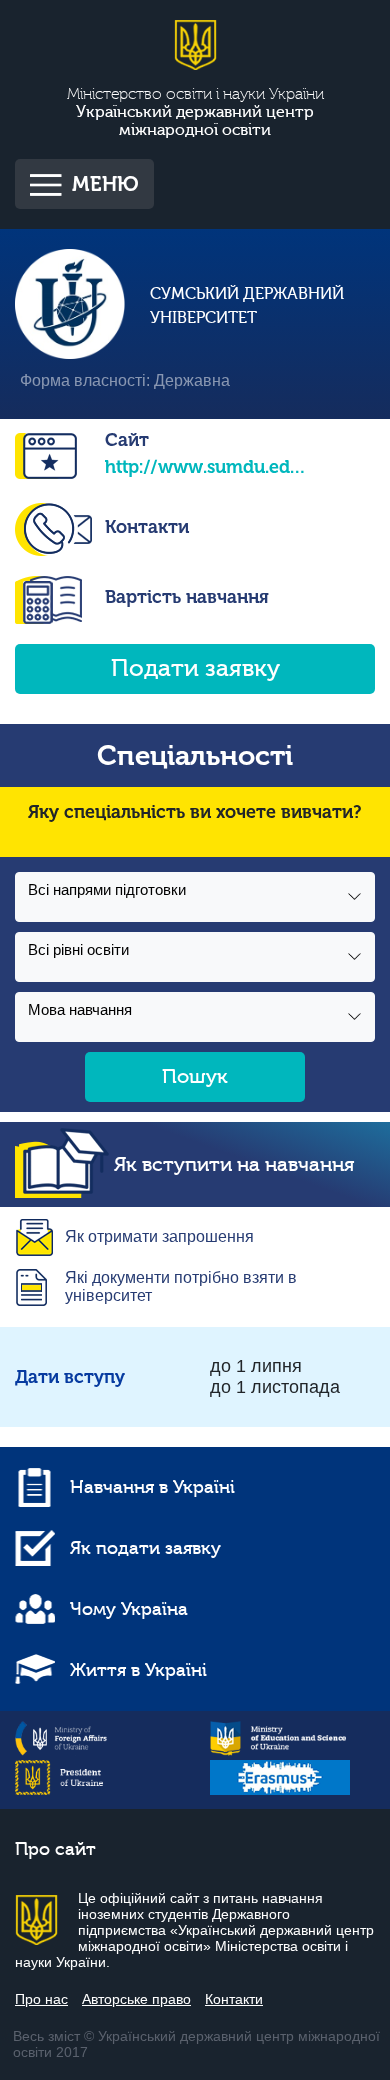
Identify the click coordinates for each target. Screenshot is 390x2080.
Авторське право (136, 1999)
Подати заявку (195, 668)
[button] (195, 897)
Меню (105, 184)
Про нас (41, 1999)
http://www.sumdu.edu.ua (205, 467)
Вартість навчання (187, 597)
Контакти (147, 527)
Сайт (127, 440)
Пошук (195, 1076)
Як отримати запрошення (159, 1236)
